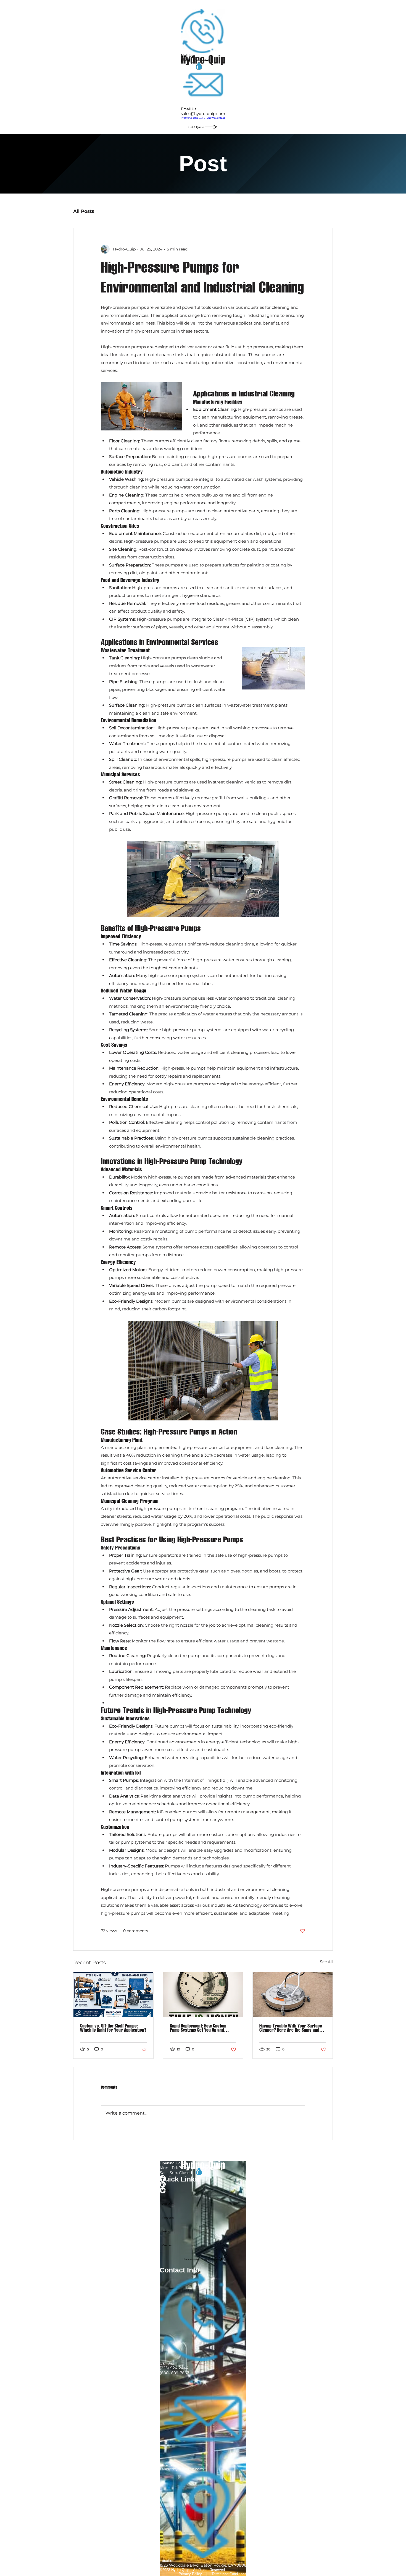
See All (326, 1962)
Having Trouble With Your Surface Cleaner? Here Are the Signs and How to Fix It (291, 2028)
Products (168, 2218)
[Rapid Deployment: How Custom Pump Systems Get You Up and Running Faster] (203, 1995)
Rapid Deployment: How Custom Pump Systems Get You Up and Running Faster (198, 2028)
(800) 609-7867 (174, 2373)
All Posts (84, 211)
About (166, 2204)
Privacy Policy (190, 2574)
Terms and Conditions (229, 2574)
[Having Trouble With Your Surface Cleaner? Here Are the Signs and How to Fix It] (293, 1995)
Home (166, 2190)
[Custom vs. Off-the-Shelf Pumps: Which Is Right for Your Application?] (113, 1995)
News (166, 2231)
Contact (167, 2245)
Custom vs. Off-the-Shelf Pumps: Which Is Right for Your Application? (113, 2028)
